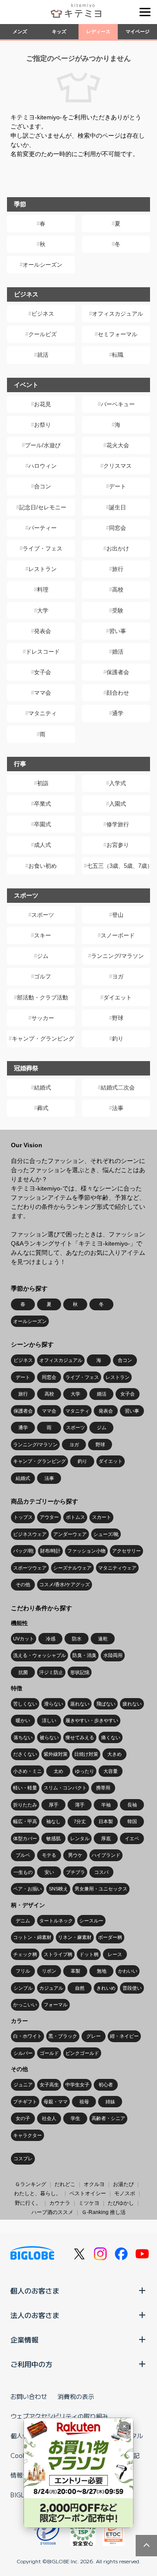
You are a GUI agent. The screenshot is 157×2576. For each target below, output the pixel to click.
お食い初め (43, 866)
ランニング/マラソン (118, 956)
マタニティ (43, 713)
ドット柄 (89, 1954)
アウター (49, 1517)
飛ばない (106, 1704)
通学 (118, 713)
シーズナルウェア (72, 1568)
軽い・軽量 (25, 1788)
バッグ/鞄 (23, 1551)
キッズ (59, 31)
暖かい (23, 1720)
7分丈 (80, 1821)
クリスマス (118, 466)
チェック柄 (25, 1954)
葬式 (43, 1108)
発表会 (43, 631)
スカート (102, 1517)
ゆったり (85, 1771)
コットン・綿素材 (32, 1937)
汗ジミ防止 (51, 1672)
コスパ (101, 1872)
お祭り (43, 425)
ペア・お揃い (27, 1889)
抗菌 (23, 1672)
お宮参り (118, 845)
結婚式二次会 (118, 1088)
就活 (43, 355)
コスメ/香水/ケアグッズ (65, 1584)
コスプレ (23, 2158)
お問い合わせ (29, 2396)
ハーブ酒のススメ (52, 2212)
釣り (118, 1039)
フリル (23, 1971)
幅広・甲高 (25, 1821)
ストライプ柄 (58, 1954)
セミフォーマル (118, 334)
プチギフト (25, 2102)
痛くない (111, 1737)
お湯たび (123, 2184)
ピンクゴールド (82, 2053)
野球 (118, 1018)
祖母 (84, 2102)
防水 (77, 1639)
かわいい (128, 1971)
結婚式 (43, 1088)
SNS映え (58, 1889)
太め (58, 1771)
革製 (75, 1971)
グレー (94, 2036)
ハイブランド (106, 1855)
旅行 (118, 569)
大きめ (114, 1754)
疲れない (132, 1704)
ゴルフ (43, 976)
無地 (102, 1971)
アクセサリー (126, 1551)
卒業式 (43, 804)
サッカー (43, 1018)
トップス (23, 1517)
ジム (43, 956)
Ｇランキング (31, 2184)
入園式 (118, 804)
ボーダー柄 (110, 1937)
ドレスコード (43, 652)
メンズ (20, 31)
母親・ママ (56, 2102)
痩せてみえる (80, 1737)
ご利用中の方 (31, 2364)
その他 (23, 1584)
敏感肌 (53, 1838)
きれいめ (106, 1988)
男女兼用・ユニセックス (101, 1889)
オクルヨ (94, 2184)
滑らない (54, 1704)
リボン (49, 1971)
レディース (98, 31)
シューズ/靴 (106, 1534)
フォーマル (56, 2005)
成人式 (43, 845)
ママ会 (43, 693)
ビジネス (43, 314)
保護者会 (118, 672)
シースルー (91, 1921)
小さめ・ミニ (27, 1771)
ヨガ (118, 976)
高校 (118, 590)
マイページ (138, 31)
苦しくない (25, 1704)
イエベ (132, 1838)
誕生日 (118, 507)
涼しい (49, 1720)
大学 (43, 611)
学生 (75, 2118)
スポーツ (43, 915)
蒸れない (80, 1704)
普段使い (132, 1988)
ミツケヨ (89, 2203)
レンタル (80, 1838)
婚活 (118, 652)
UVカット (24, 1639)
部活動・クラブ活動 (43, 997)
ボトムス (75, 1517)
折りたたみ (25, 1805)
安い (49, 1872)
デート (118, 486)
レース (115, 1954)
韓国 (132, 1821)
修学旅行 (118, 824)
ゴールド (49, 2053)
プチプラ (75, 1872)
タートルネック (56, 1921)
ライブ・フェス (43, 548)
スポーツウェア (30, 1568)
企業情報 (24, 2339)
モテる (49, 1855)
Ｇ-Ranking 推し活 (104, 2212)
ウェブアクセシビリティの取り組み (59, 2416)
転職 (118, 355)
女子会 (43, 672)
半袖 (106, 1805)
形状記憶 (80, 1672)
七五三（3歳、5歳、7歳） (118, 866)
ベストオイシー (88, 2193)
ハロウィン (43, 466)
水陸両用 (113, 1655)
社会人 (49, 2118)
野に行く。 (28, 2203)
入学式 (118, 783)
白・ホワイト (27, 2036)
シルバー (23, 2053)
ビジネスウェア (30, 1534)
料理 (43, 590)
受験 (118, 611)
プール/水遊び (43, 445)
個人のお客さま (35, 2291)
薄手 (80, 1805)
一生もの (23, 1872)
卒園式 (43, 824)
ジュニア (23, 2085)
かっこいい (25, 2005)
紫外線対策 (56, 1754)
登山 (118, 915)
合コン (43, 486)
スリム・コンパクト (65, 1788)
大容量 (111, 1771)
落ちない (23, 1737)
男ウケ (75, 1855)
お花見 (43, 404)
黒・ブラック (63, 2036)
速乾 (103, 1639)
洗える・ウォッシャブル (39, 1655)
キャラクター (27, 2135)
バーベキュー (118, 404)
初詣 (43, 783)
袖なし (53, 1821)
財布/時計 (50, 1551)
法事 (118, 1108)
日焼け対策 (86, 1754)
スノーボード (118, 935)
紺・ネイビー (124, 2036)
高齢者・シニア (108, 2118)
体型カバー (25, 1838)
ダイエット (118, 997)
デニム (23, 1921)
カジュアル (51, 1988)
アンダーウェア (70, 1534)
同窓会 (118, 528)
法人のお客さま (35, 2315)
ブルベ (23, 1855)
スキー (43, 935)
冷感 (51, 1639)
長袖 (132, 1805)
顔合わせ (118, 693)
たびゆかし (121, 2203)
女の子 (23, 2118)
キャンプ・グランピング (43, 1039)
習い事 (118, 631)
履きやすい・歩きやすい (92, 1720)
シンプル (23, 1988)
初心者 (106, 2085)
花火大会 (118, 445)
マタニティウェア (117, 1568)
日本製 (106, 1821)
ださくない (25, 1754)
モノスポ (125, 2193)
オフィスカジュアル (118, 314)
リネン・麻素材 (75, 1937)
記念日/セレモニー (43, 507)
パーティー (43, 528)
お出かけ (118, 548)
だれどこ (65, 2184)
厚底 (106, 1838)
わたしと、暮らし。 (38, 2193)
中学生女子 (77, 2085)
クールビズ (43, 334)
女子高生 (49, 2085)
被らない (49, 1737)
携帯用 (103, 1788)
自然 (80, 1988)
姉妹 (110, 2102)
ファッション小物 (86, 1551)
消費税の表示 (76, 2396)
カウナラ (60, 2203)
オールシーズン (43, 265)
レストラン (43, 569)
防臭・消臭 (84, 1655)
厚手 (54, 1805)
